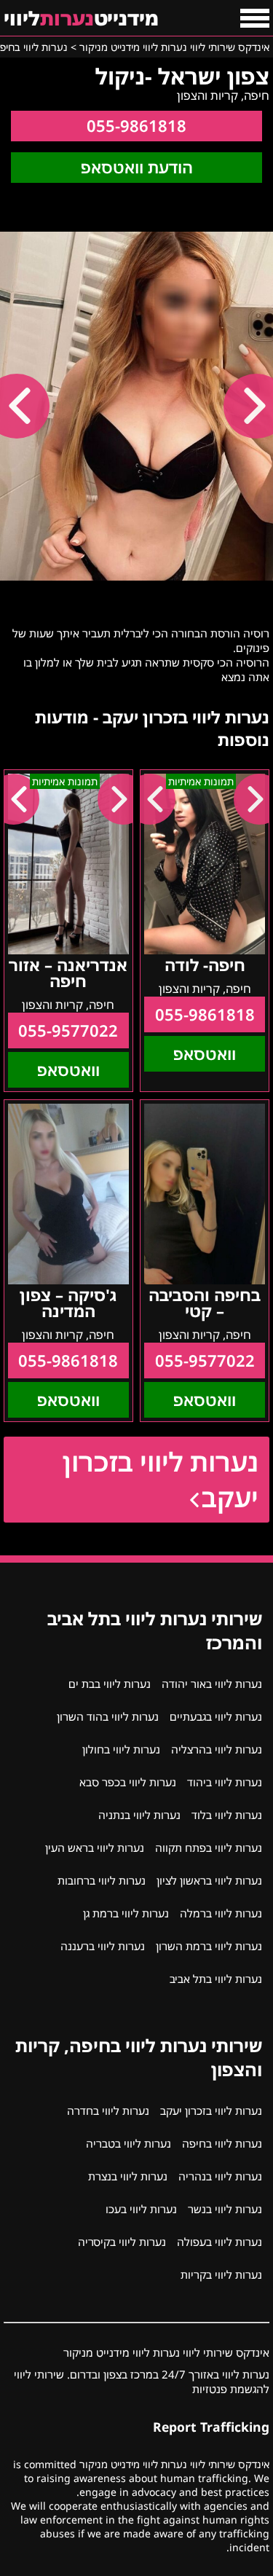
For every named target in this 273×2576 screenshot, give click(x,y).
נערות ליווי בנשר (225, 2209)
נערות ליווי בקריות (221, 2274)
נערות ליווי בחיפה (222, 2143)
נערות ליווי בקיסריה (122, 2242)
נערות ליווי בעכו (141, 2209)
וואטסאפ (205, 1054)
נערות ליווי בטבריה (128, 2143)
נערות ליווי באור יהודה (212, 1684)
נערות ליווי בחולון (121, 1749)
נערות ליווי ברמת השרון (209, 1946)
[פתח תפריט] (255, 18)
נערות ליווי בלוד (227, 1815)
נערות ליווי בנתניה (139, 1815)
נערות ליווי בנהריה (220, 2176)
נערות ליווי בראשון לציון (209, 1880)
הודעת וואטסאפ (137, 167)
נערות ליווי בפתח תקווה (209, 1847)
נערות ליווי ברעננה (103, 1946)
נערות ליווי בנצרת (128, 2176)
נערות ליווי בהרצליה (217, 1749)
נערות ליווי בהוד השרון (108, 1716)
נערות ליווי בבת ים (110, 1684)
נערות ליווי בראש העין (95, 1847)
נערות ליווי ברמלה (221, 1913)
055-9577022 (68, 1030)
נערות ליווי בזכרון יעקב (161, 1480)
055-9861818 (136, 126)
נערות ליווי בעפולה (219, 2242)
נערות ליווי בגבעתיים (216, 1716)
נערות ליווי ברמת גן (126, 1913)
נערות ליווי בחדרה (108, 2110)
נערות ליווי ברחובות (102, 1880)
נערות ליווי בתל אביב (216, 1979)
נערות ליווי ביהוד (225, 1782)
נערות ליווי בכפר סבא (128, 1782)
